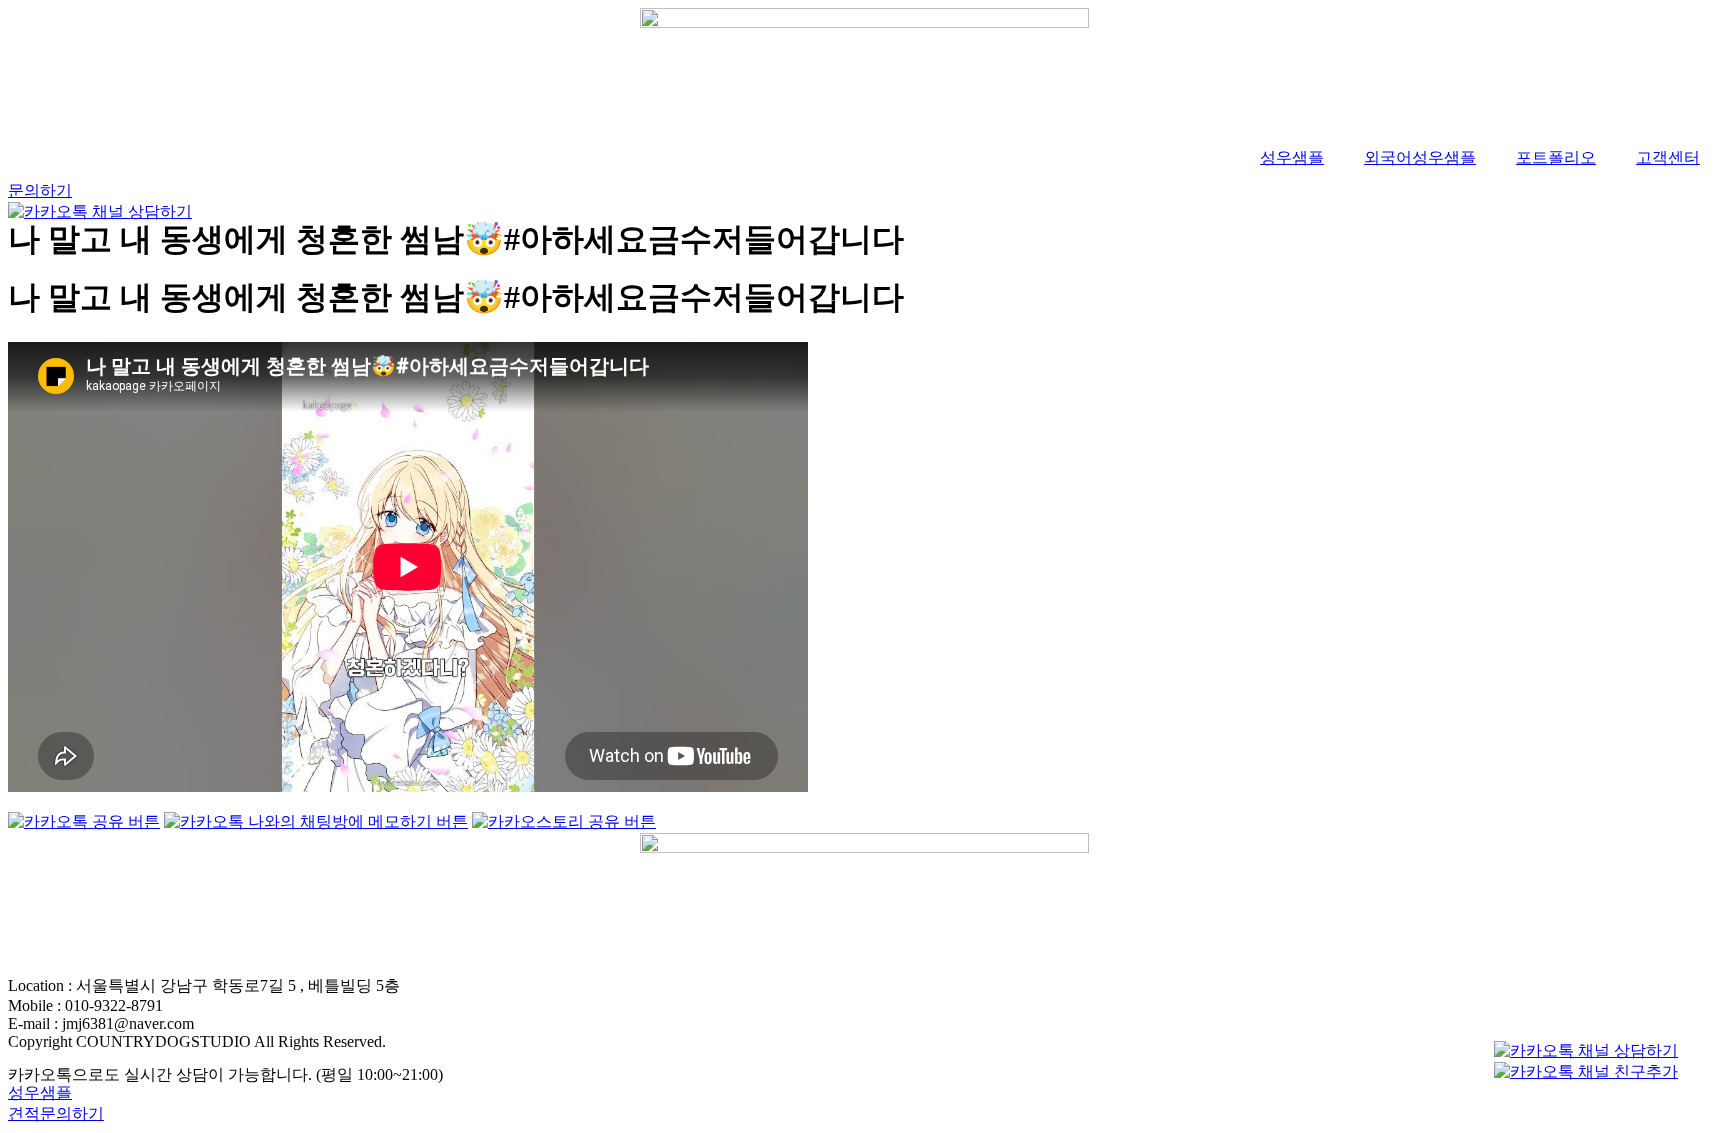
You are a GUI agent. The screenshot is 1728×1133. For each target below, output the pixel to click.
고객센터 (1668, 157)
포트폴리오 (1556, 157)
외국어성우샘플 (1420, 157)
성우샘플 (1292, 157)
